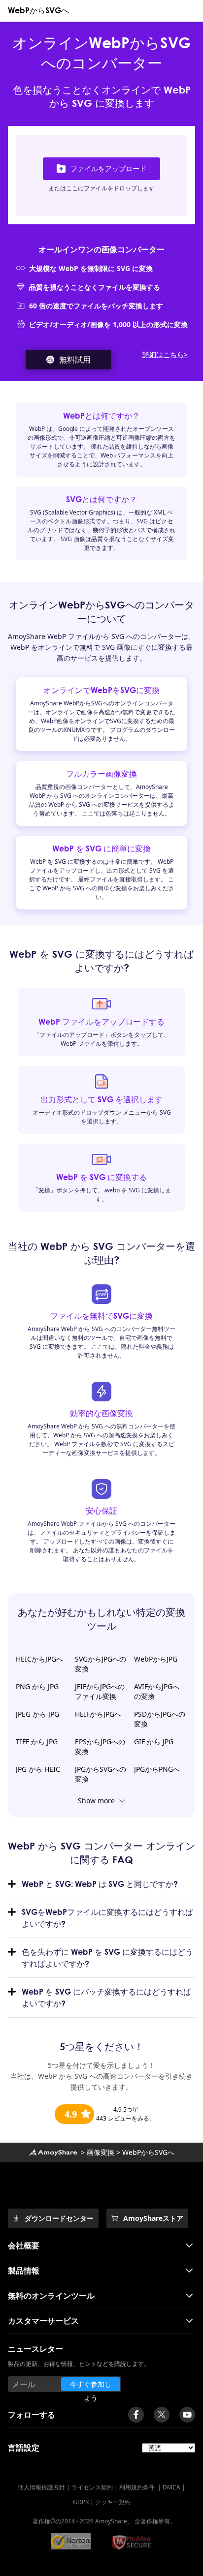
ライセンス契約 (92, 2487)
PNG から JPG (37, 1686)
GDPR (81, 2502)
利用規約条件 (138, 2487)
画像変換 (101, 2152)
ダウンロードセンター (59, 2218)
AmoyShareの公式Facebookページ (136, 2415)
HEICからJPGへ (39, 1659)
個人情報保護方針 (41, 2487)
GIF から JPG (154, 1742)
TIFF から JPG (37, 1742)
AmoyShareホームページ (53, 2152)
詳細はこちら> (165, 354)
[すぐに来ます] (187, 2415)
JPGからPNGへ (157, 1769)
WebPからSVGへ (38, 10)
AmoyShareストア (153, 2218)
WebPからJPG (156, 1659)
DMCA (171, 2487)
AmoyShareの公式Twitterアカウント (162, 2415)
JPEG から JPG (37, 1714)
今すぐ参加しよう (91, 2385)
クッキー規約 (113, 2502)
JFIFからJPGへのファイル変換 (100, 1691)
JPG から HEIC (38, 1769)
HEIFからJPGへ (98, 1714)
